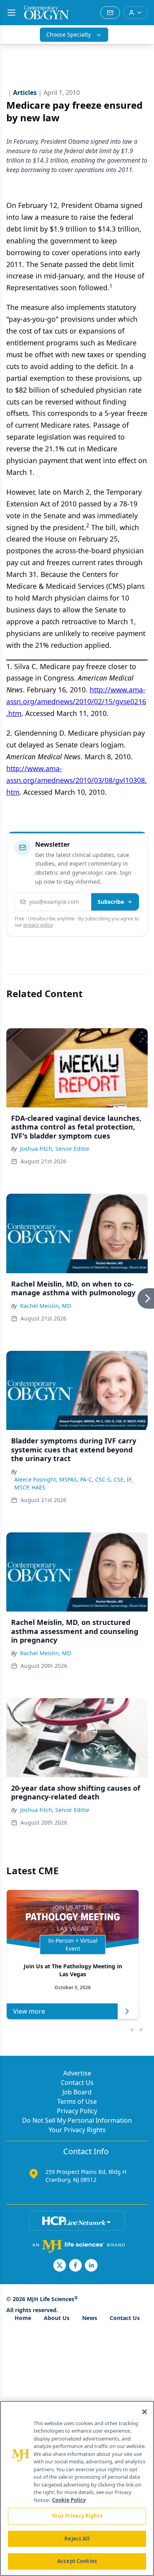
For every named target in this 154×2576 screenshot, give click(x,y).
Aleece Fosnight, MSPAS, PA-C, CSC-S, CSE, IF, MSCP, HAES (73, 1483)
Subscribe (111, 902)
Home (23, 2318)
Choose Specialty (69, 34)
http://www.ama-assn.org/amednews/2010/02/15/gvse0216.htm (76, 701)
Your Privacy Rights (77, 2130)
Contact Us (77, 2083)
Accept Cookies (77, 2561)
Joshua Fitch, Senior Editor (55, 1149)
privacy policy (38, 925)
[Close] (145, 2412)
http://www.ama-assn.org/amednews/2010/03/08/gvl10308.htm (77, 780)
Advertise (77, 2073)
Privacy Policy (77, 2111)
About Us (57, 2318)
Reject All (77, 2539)
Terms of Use (77, 2101)
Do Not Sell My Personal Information (77, 2120)
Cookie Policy (69, 2500)
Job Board (77, 2092)
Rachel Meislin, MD (46, 1306)
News (90, 2318)
